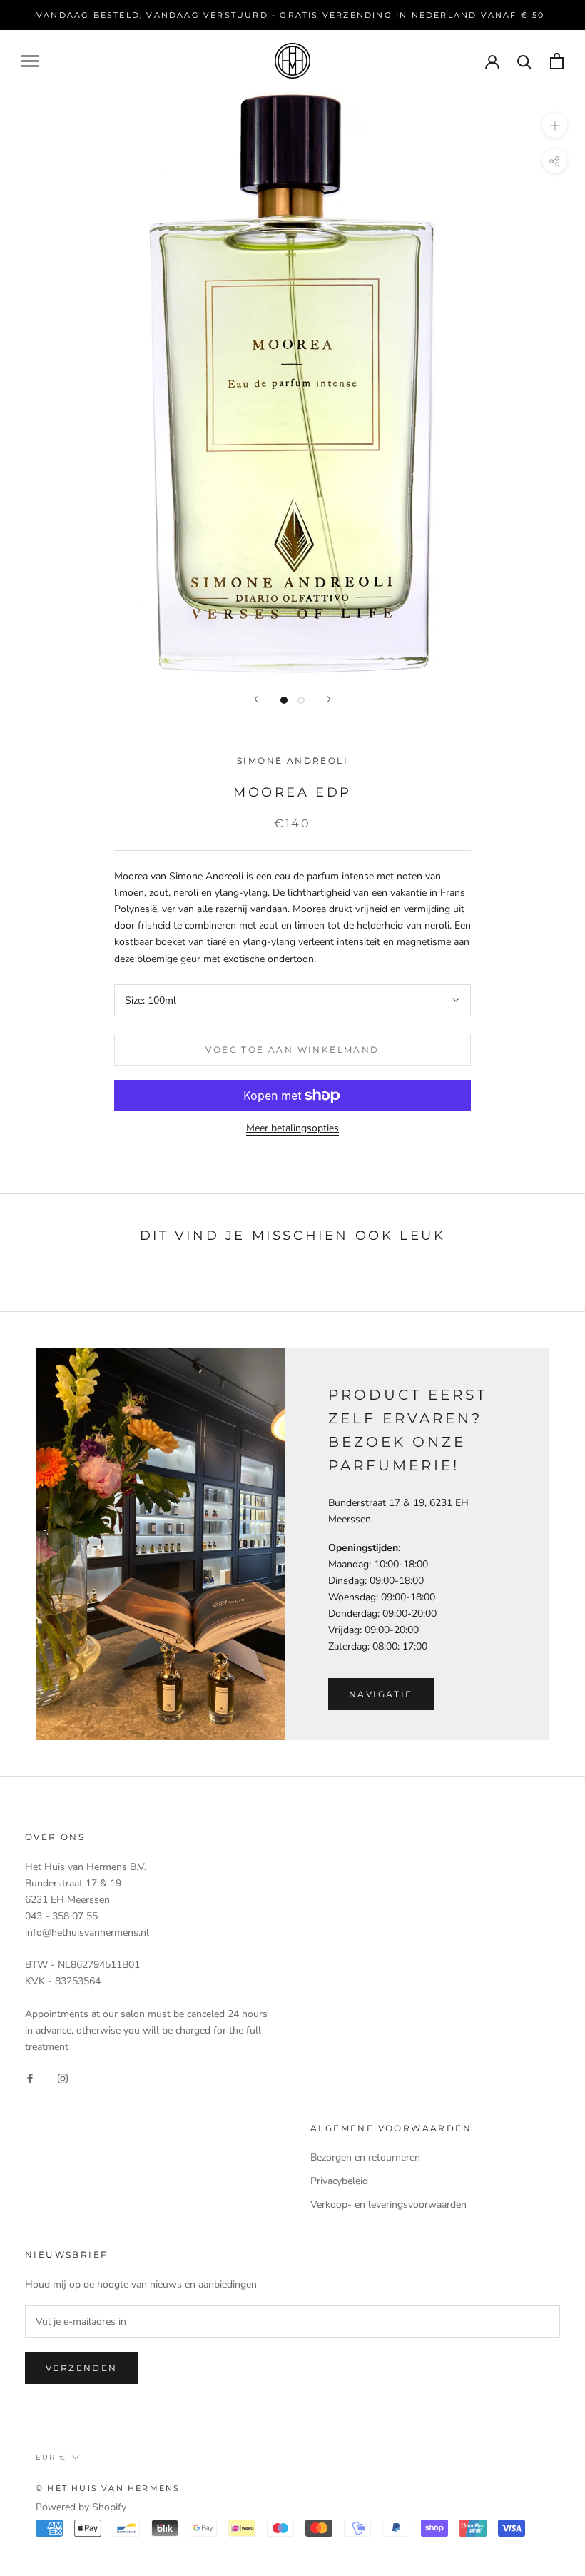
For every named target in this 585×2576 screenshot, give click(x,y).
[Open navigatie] (30, 61)
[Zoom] (555, 125)
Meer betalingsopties (292, 1128)
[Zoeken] (525, 61)
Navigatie (381, 1694)
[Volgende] (329, 699)
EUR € (51, 2457)
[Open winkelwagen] (557, 61)
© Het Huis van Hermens (108, 2488)
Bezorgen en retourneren (365, 2157)
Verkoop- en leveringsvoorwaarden (388, 2204)
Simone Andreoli (292, 761)
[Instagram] (63, 2077)
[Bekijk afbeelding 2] (301, 700)
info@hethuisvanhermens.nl (87, 1933)
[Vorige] (256, 699)
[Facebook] (30, 2077)
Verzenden (82, 2368)
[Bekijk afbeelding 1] (284, 700)
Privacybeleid (339, 2181)
